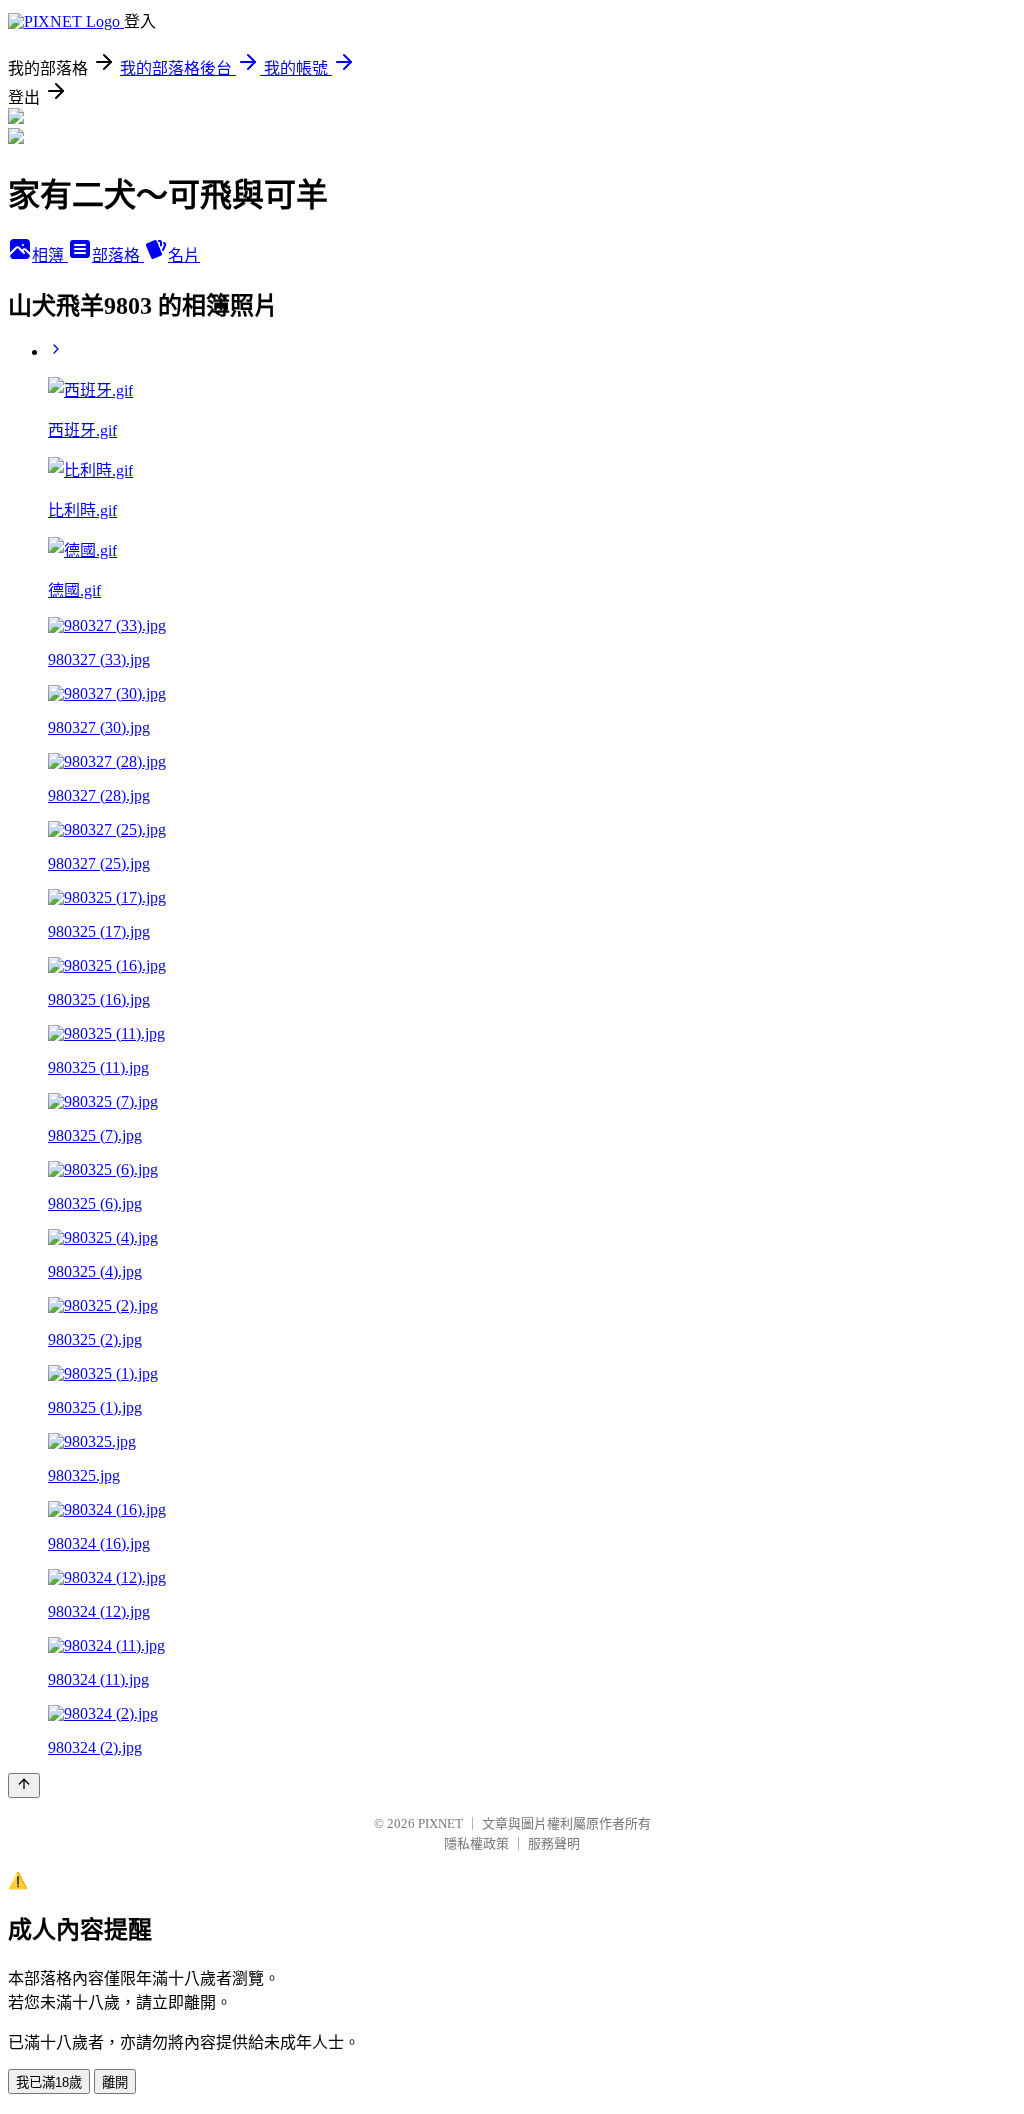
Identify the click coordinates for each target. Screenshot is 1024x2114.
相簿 (50, 255)
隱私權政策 (476, 1843)
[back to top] (24, 1785)
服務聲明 (554, 1843)
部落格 (118, 255)
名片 (184, 255)
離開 (115, 2082)
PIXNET (440, 1823)
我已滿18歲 (49, 2082)
